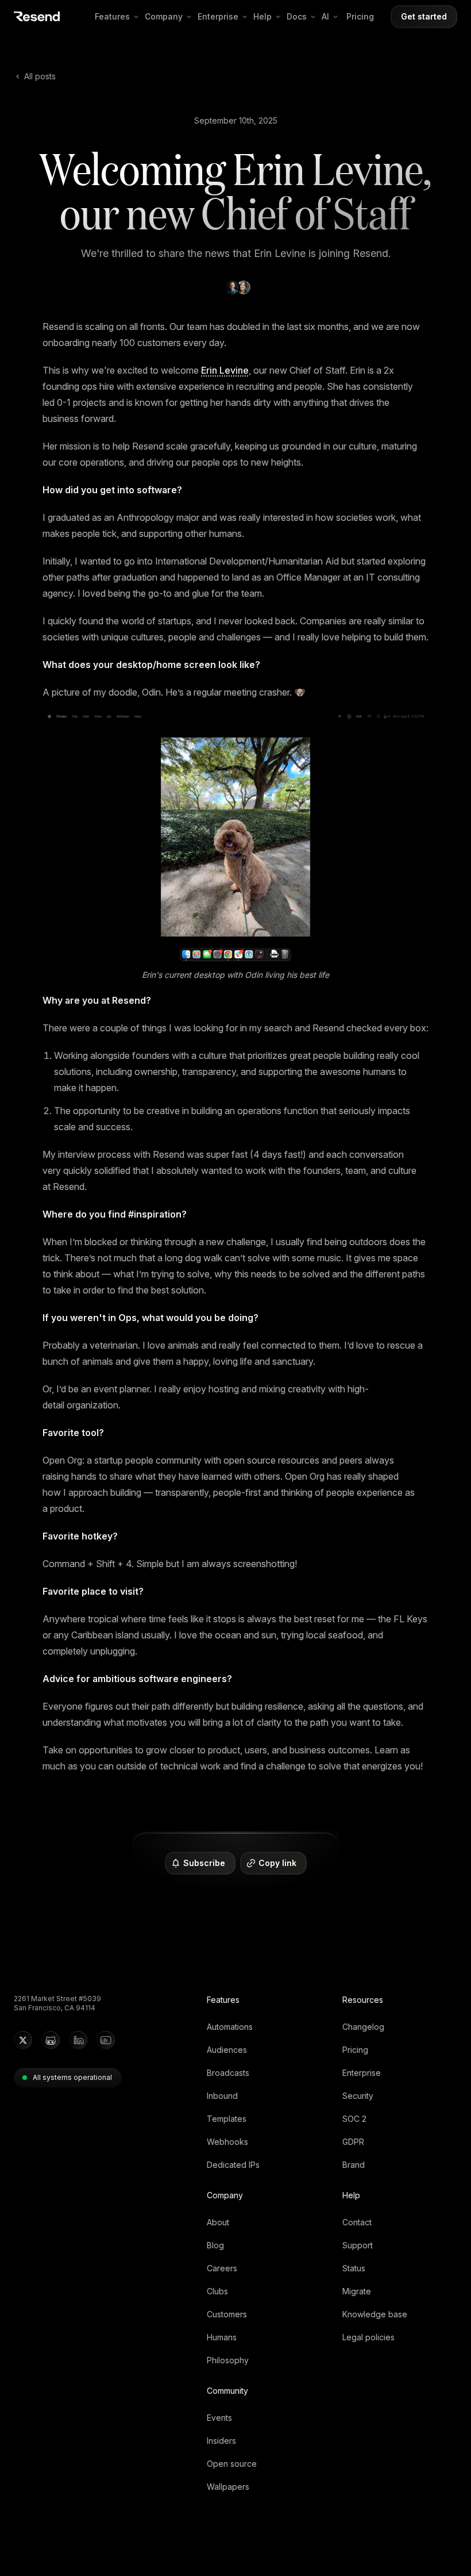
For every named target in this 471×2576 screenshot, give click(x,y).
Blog (215, 2245)
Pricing (360, 16)
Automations (230, 2027)
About (218, 2222)
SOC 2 (354, 2119)
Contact (357, 2222)
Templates (227, 2119)
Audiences (227, 2050)
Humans (222, 2337)
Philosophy (228, 2360)
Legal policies (368, 2337)
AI (325, 16)
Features (112, 16)
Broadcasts (228, 2073)
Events (219, 2418)
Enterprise (218, 16)
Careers (222, 2268)
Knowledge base (375, 2314)
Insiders (221, 2441)
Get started (424, 16)
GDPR (353, 2142)
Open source (232, 2464)
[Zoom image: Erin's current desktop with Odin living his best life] (235, 837)
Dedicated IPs (233, 2165)
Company (164, 16)
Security (358, 2096)
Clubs (217, 2291)
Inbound (222, 2096)
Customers (227, 2314)
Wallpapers (228, 2487)
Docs (297, 16)
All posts (40, 76)
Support (358, 2245)
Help (262, 16)
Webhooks (227, 2142)
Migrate (357, 2291)
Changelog (363, 2027)
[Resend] (37, 16)
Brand (354, 2165)
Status (354, 2268)
